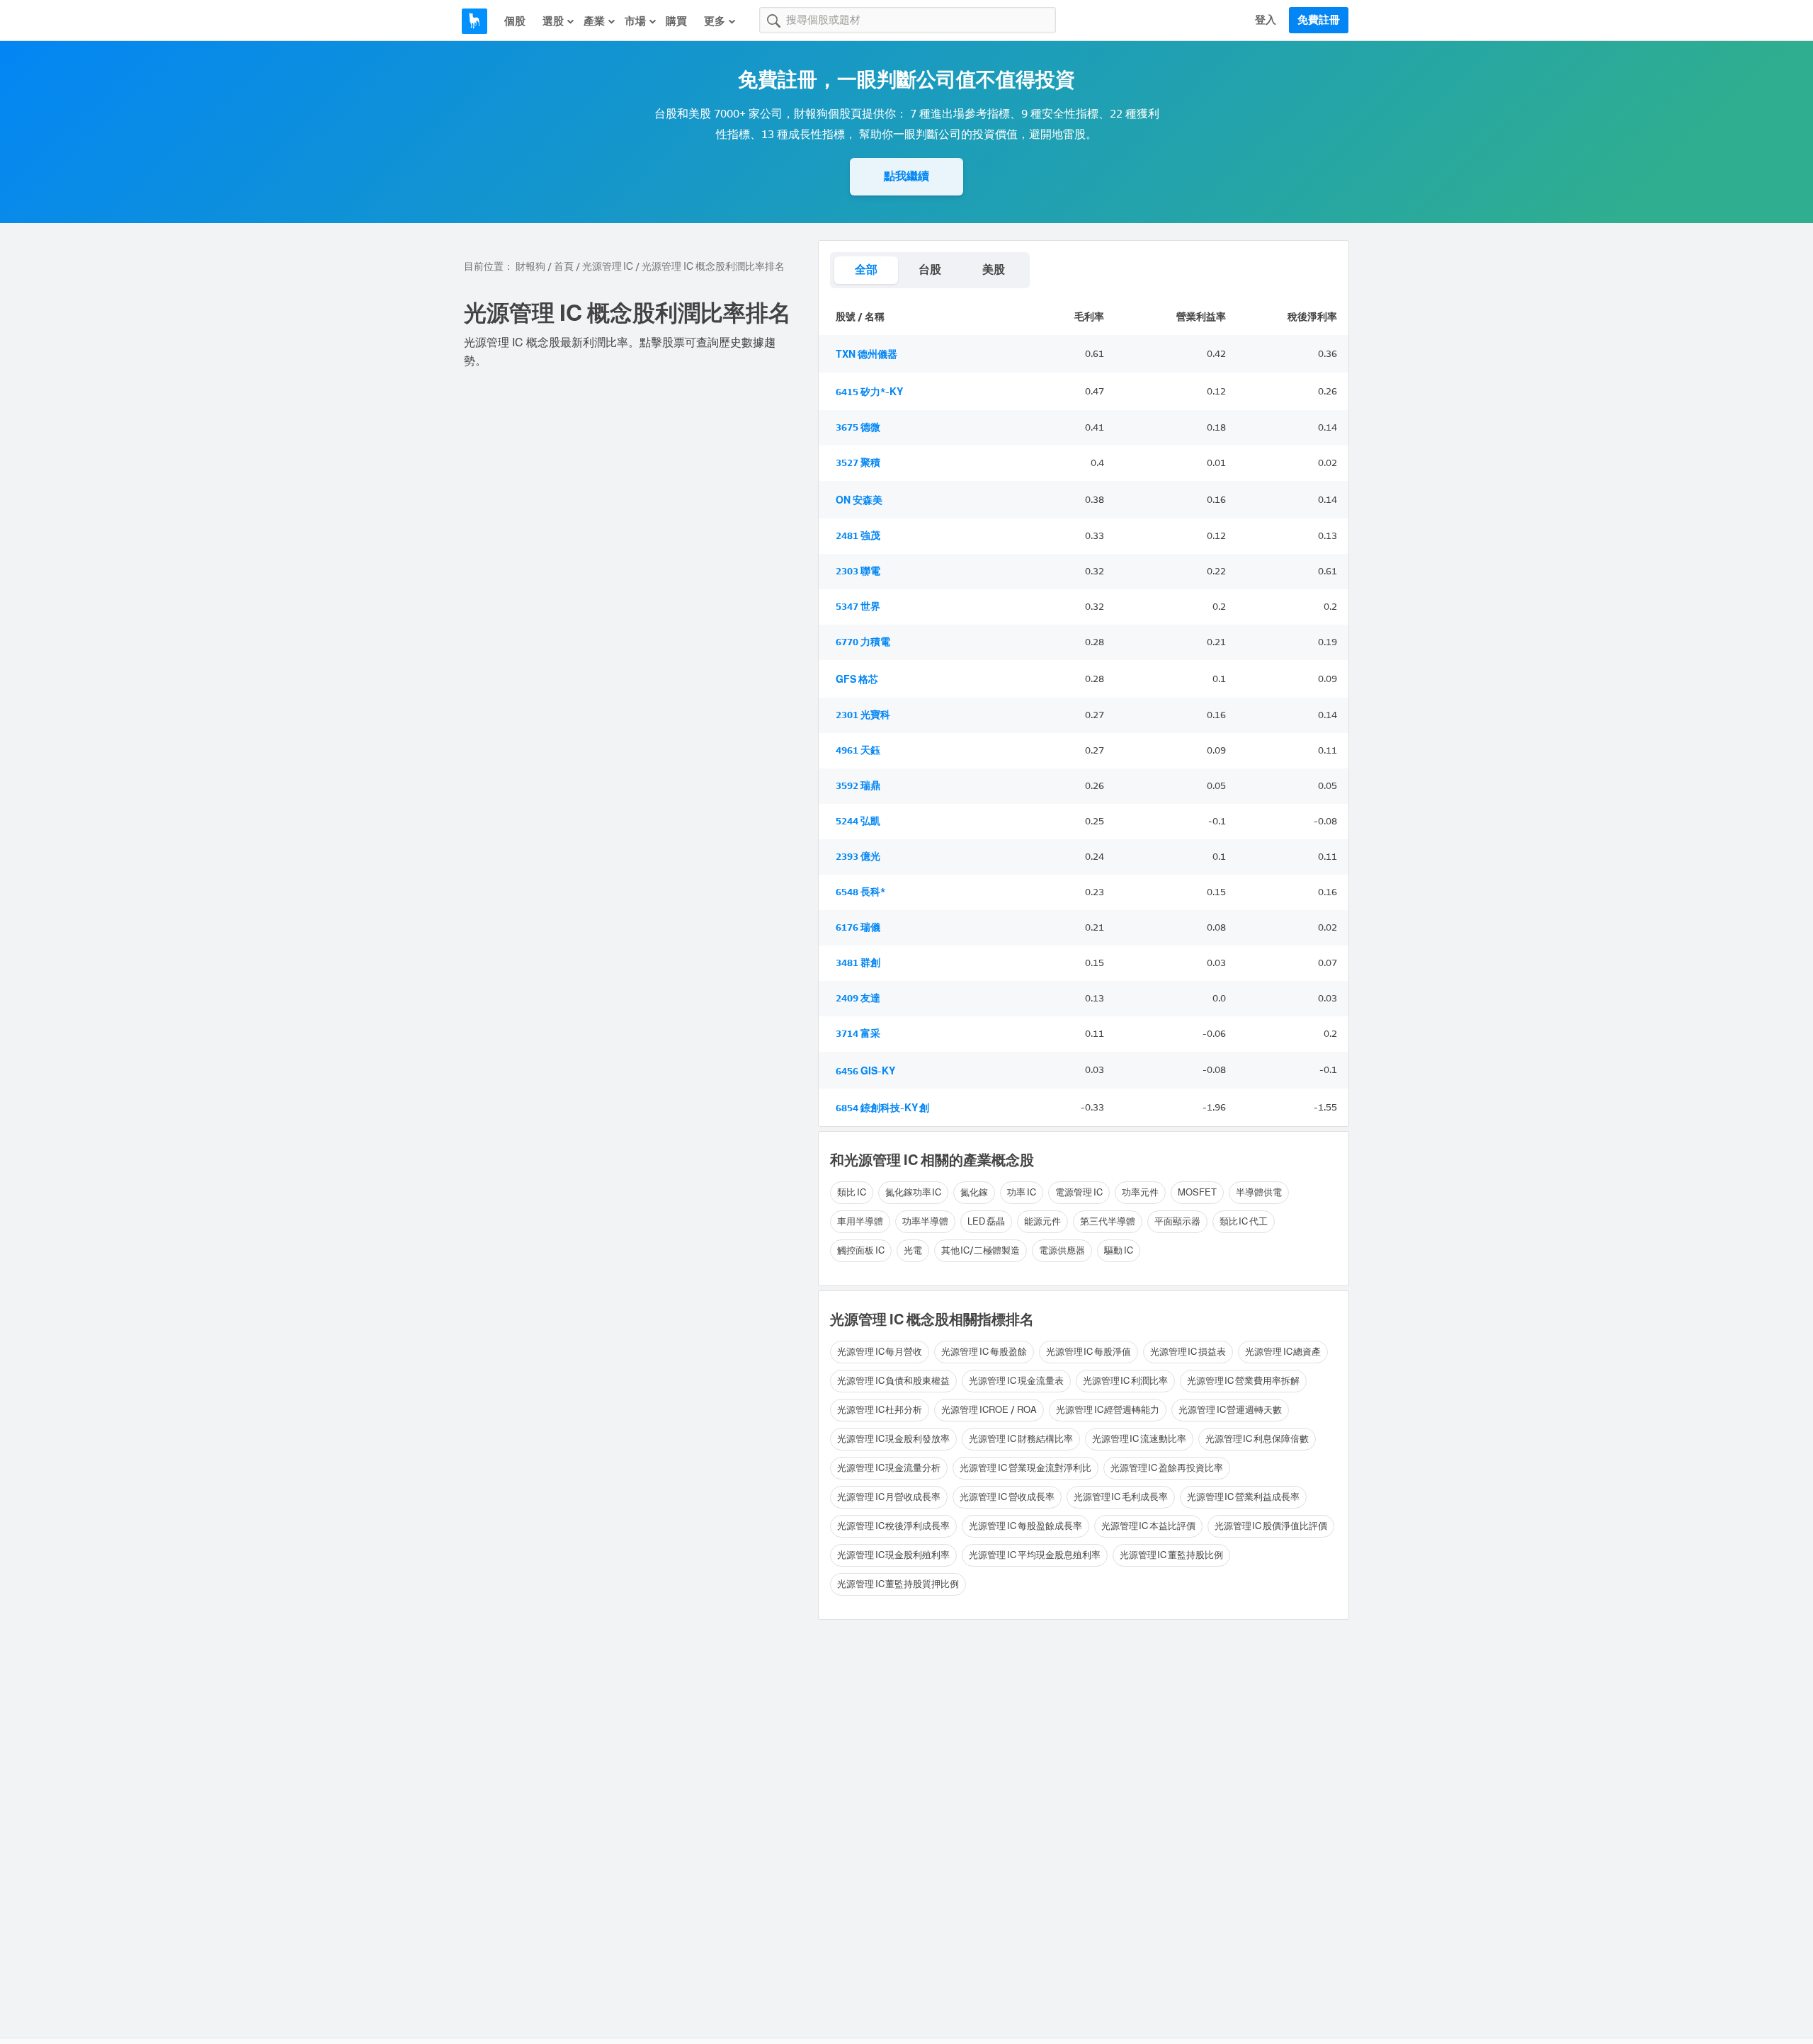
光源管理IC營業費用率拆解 (1243, 1381)
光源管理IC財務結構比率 (1021, 1439)
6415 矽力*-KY (869, 392)
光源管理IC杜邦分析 (880, 1410)
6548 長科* (860, 892)
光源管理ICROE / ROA (989, 1410)
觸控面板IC (861, 1250)
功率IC (1022, 1192)
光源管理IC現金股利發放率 (893, 1439)
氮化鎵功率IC (914, 1192)
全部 (866, 269)
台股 (930, 269)
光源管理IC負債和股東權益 (893, 1381)
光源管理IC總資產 (1283, 1352)
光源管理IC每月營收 (880, 1352)
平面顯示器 (1177, 1221)
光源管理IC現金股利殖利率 (893, 1555)
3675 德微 (858, 427)
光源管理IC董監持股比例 (1171, 1555)
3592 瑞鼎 (858, 786)
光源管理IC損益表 (1188, 1352)
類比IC (852, 1192)
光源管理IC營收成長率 (1007, 1497)
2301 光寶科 (863, 715)
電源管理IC (1079, 1192)
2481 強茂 (858, 536)
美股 (994, 269)
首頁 (564, 267)
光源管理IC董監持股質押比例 (898, 1584)
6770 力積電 (863, 642)
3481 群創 (858, 963)
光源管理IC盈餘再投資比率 (1167, 1468)
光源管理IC (608, 267)
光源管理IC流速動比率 (1139, 1439)
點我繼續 (906, 176)
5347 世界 (858, 607)
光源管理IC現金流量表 (1016, 1381)
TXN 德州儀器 (866, 354)
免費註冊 (1319, 20)
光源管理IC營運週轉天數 (1230, 1410)
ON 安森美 (859, 500)
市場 (635, 21)
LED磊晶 (986, 1221)
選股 (553, 21)
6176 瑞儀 (858, 927)
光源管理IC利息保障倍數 (1257, 1439)
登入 (1266, 20)
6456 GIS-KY (865, 1071)
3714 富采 (858, 1034)
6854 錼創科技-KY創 (882, 1108)
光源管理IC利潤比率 (1125, 1381)
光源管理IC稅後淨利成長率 (893, 1526)
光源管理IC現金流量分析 (889, 1468)
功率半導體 (925, 1221)
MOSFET (1197, 1192)
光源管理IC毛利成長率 (1121, 1497)
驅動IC (1119, 1250)
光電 (913, 1250)
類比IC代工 (1244, 1221)
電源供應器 (1062, 1250)
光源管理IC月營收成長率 (889, 1497)
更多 (715, 21)
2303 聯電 (858, 571)
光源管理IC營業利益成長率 (1243, 1497)
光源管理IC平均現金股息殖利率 (1034, 1555)
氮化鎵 (974, 1192)
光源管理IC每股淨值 (1089, 1352)
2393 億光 (858, 857)
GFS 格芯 (857, 680)
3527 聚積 (858, 463)
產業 (594, 21)
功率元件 (1140, 1192)
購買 (676, 21)
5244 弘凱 (858, 821)
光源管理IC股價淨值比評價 (1271, 1526)
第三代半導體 (1108, 1221)
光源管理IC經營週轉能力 (1108, 1410)
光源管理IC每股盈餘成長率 (1025, 1526)
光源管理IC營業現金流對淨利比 (1025, 1468)
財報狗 (530, 267)
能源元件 (1042, 1221)
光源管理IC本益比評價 (1148, 1526)
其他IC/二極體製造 (981, 1250)
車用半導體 (860, 1221)
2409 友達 (858, 998)
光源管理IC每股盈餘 (984, 1352)
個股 (515, 21)
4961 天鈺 (858, 750)
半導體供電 (1259, 1192)
